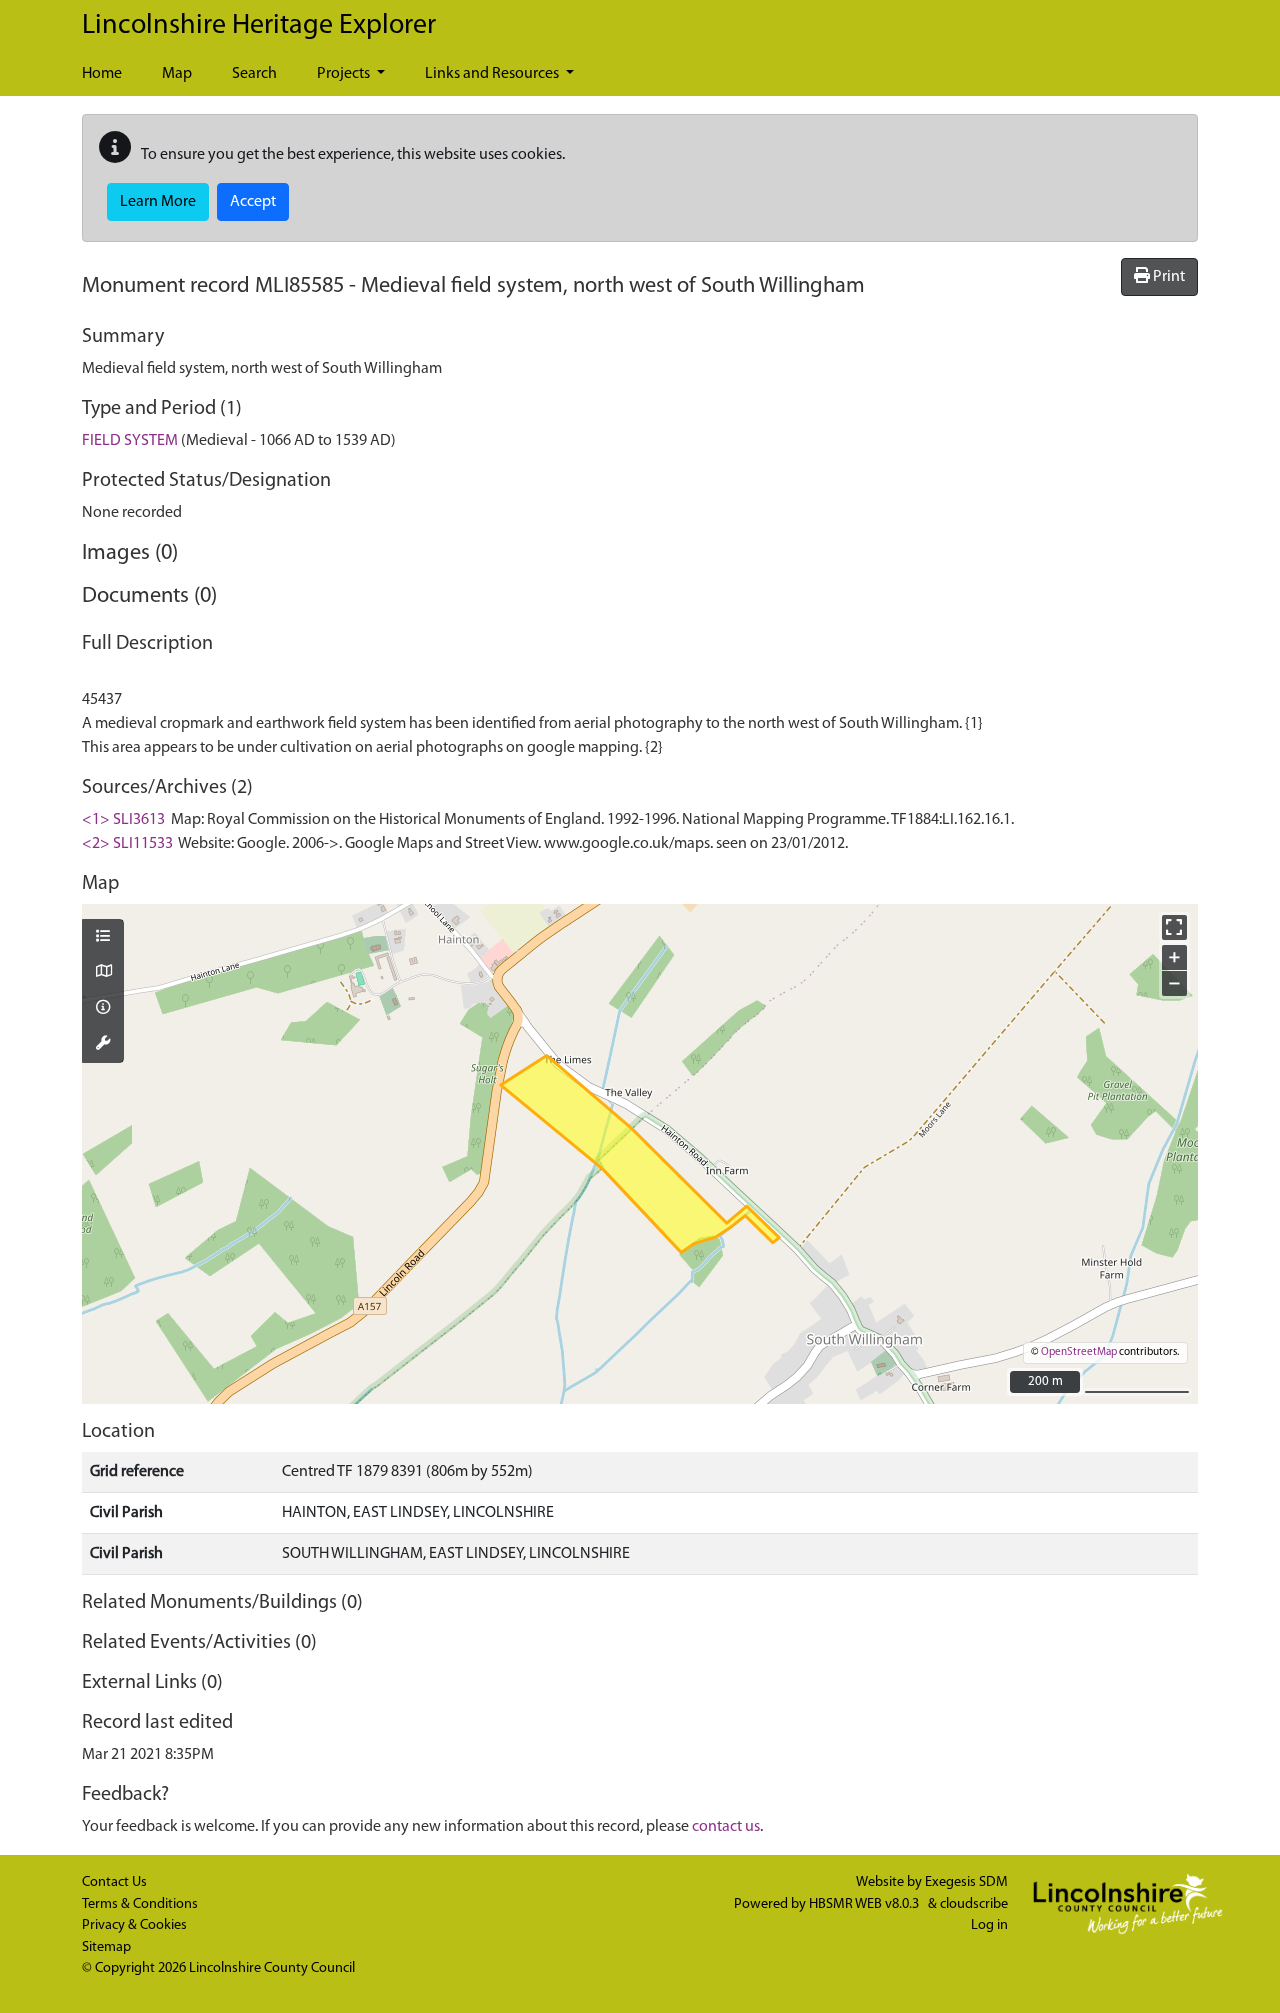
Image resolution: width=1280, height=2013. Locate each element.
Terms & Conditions (140, 1904)
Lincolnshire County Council (272, 1968)
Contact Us (114, 1882)
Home (102, 74)
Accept (253, 202)
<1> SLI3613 (123, 820)
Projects (345, 74)
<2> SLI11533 (127, 844)
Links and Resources (493, 74)
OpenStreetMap (1079, 1352)
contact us (726, 1827)
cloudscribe (974, 1904)
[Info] (103, 1009)
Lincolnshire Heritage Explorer (259, 26)
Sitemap (106, 1947)
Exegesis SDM (966, 1882)
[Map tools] (103, 1045)
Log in (989, 1925)
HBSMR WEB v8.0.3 (865, 1904)
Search (254, 74)
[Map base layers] (103, 973)
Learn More (158, 202)
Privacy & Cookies (134, 1925)
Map (177, 74)
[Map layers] (103, 938)
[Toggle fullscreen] (1174, 927)
